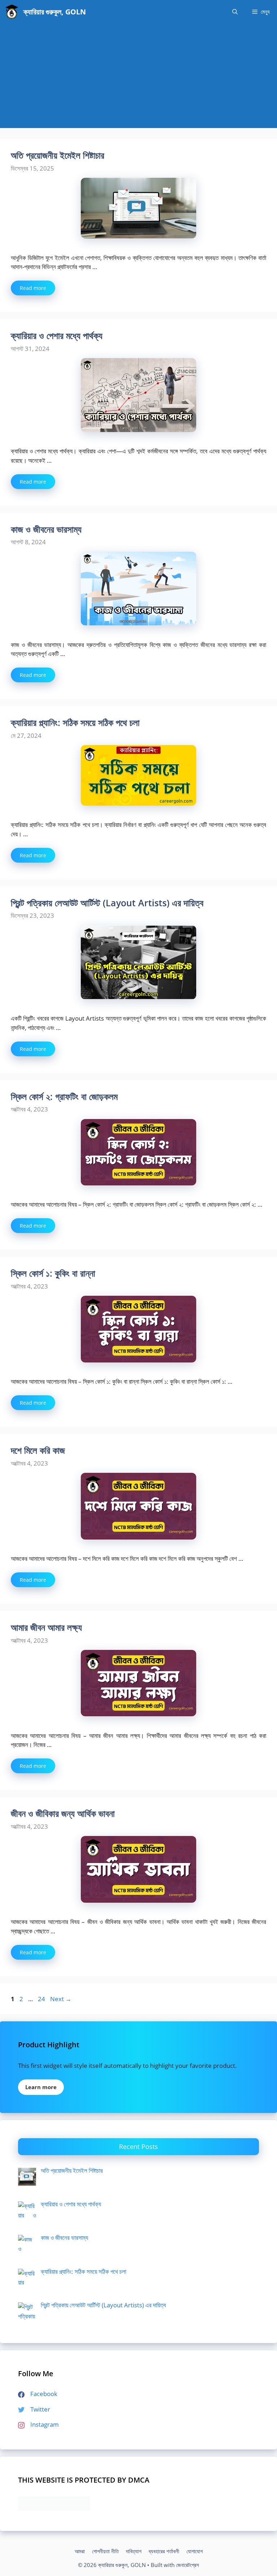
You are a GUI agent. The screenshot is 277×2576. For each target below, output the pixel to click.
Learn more (41, 2087)
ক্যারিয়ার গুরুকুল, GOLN (55, 12)
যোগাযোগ (195, 2551)
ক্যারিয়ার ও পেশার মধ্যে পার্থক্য (57, 335)
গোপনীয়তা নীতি (105, 2551)
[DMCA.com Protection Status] (54, 2508)
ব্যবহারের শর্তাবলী (164, 2551)
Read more (33, 288)
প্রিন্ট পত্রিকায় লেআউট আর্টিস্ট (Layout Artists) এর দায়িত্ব (107, 903)
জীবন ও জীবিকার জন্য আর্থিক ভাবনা (63, 1813)
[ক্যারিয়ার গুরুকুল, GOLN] (12, 12)
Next (61, 1999)
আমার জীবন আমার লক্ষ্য (46, 1627)
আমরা (80, 2551)
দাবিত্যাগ (134, 2551)
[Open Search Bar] (235, 12)
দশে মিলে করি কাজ (38, 1450)
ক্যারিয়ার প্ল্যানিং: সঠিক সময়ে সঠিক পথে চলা (75, 722)
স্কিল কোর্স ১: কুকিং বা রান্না (53, 1273)
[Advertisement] (138, 78)
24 (42, 1999)
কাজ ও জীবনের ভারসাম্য (46, 529)
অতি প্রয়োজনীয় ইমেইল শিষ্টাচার (58, 155)
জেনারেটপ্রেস (188, 2565)
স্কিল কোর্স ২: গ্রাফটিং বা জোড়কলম (64, 1096)
